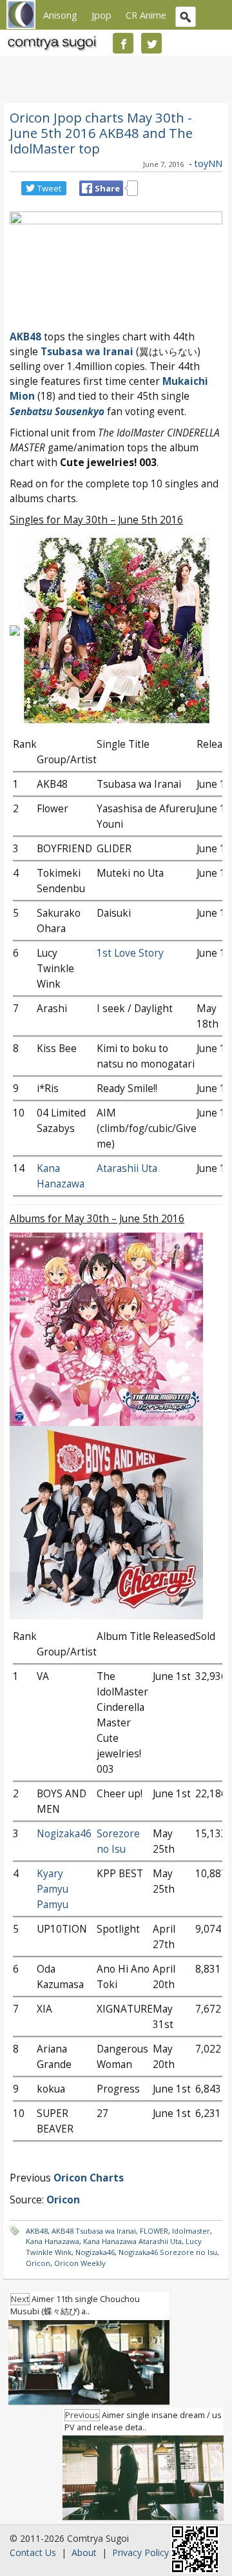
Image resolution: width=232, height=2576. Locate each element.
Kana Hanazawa (53, 2241)
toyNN (208, 163)
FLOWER (154, 2231)
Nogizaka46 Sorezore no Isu (168, 2252)
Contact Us (33, 2552)
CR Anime (146, 15)
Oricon (38, 2263)
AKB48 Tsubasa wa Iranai (94, 2231)
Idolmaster (191, 2231)
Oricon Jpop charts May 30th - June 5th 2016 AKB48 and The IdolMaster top (101, 133)
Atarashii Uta (127, 1168)
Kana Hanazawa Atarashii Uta (132, 2241)
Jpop (101, 15)
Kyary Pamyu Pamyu (53, 1889)
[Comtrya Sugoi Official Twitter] (151, 43)
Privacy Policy (140, 2552)
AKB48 (25, 337)
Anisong (60, 15)
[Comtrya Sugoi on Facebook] (123, 43)
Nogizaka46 (64, 1834)
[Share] (87, 188)
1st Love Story (130, 953)
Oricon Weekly (80, 2263)
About (84, 2552)
